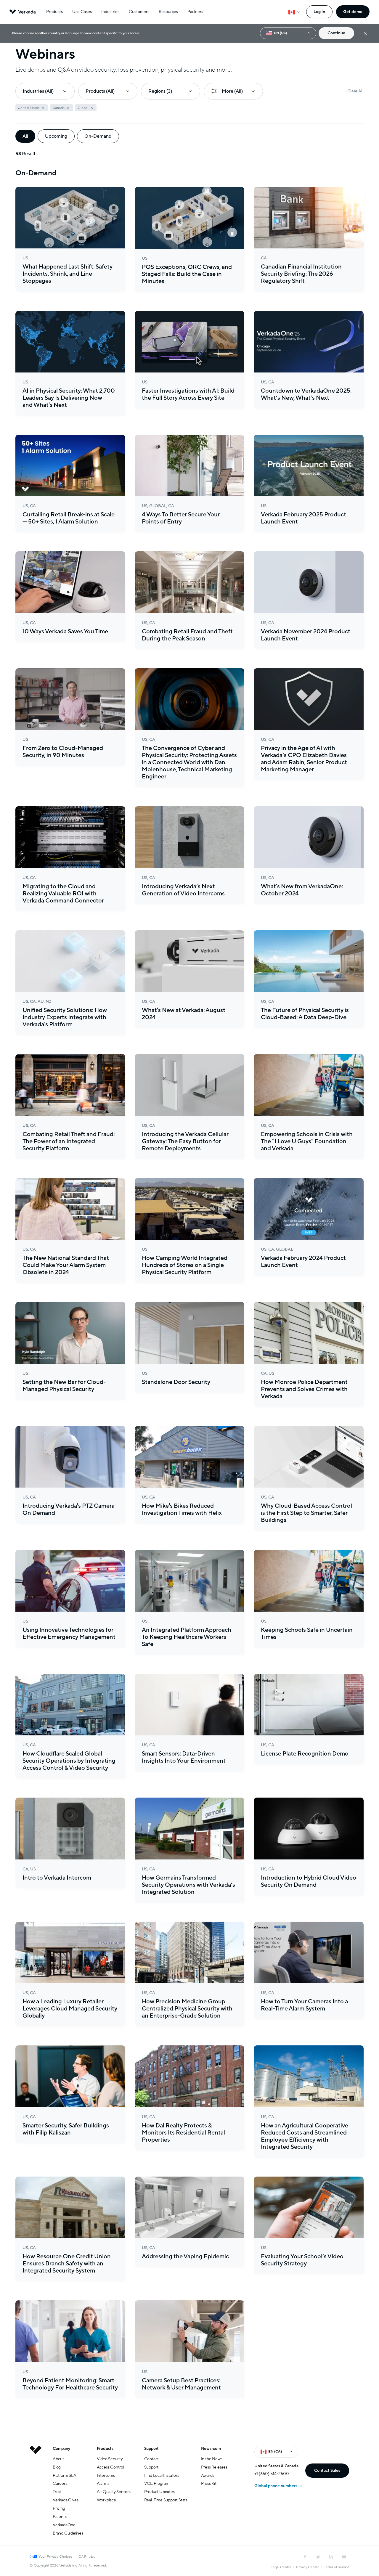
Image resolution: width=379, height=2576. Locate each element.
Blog (57, 2467)
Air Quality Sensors (114, 2492)
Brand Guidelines (68, 2533)
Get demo (353, 12)
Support (152, 2449)
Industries (110, 12)
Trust (57, 2492)
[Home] (36, 2495)
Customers (139, 12)
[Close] (365, 33)
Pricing (59, 2508)
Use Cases (82, 12)
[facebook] (305, 2557)
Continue (336, 33)
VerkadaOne (64, 2525)
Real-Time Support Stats (166, 2500)
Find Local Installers (162, 2475)
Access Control (110, 2467)
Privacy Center (307, 2567)
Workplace (106, 2500)
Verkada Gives (65, 2500)
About (58, 2459)
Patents (60, 2517)
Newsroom (211, 2449)
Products (54, 12)
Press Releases (214, 2467)
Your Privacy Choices (55, 2556)
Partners (195, 12)
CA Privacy (87, 2556)
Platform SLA (65, 2475)
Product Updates (159, 2492)
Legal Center (281, 2567)
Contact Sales (327, 2470)
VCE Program (157, 2483)
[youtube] (344, 2557)
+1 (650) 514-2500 (272, 2474)
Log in (319, 12)
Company (61, 2449)
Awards (208, 2475)
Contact (152, 2459)
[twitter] (318, 2557)
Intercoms (106, 2475)
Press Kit (209, 2483)
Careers (60, 2483)
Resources (168, 12)
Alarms (103, 2483)
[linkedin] (331, 2557)
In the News (212, 2459)
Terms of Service (337, 2567)
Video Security (110, 2459)
